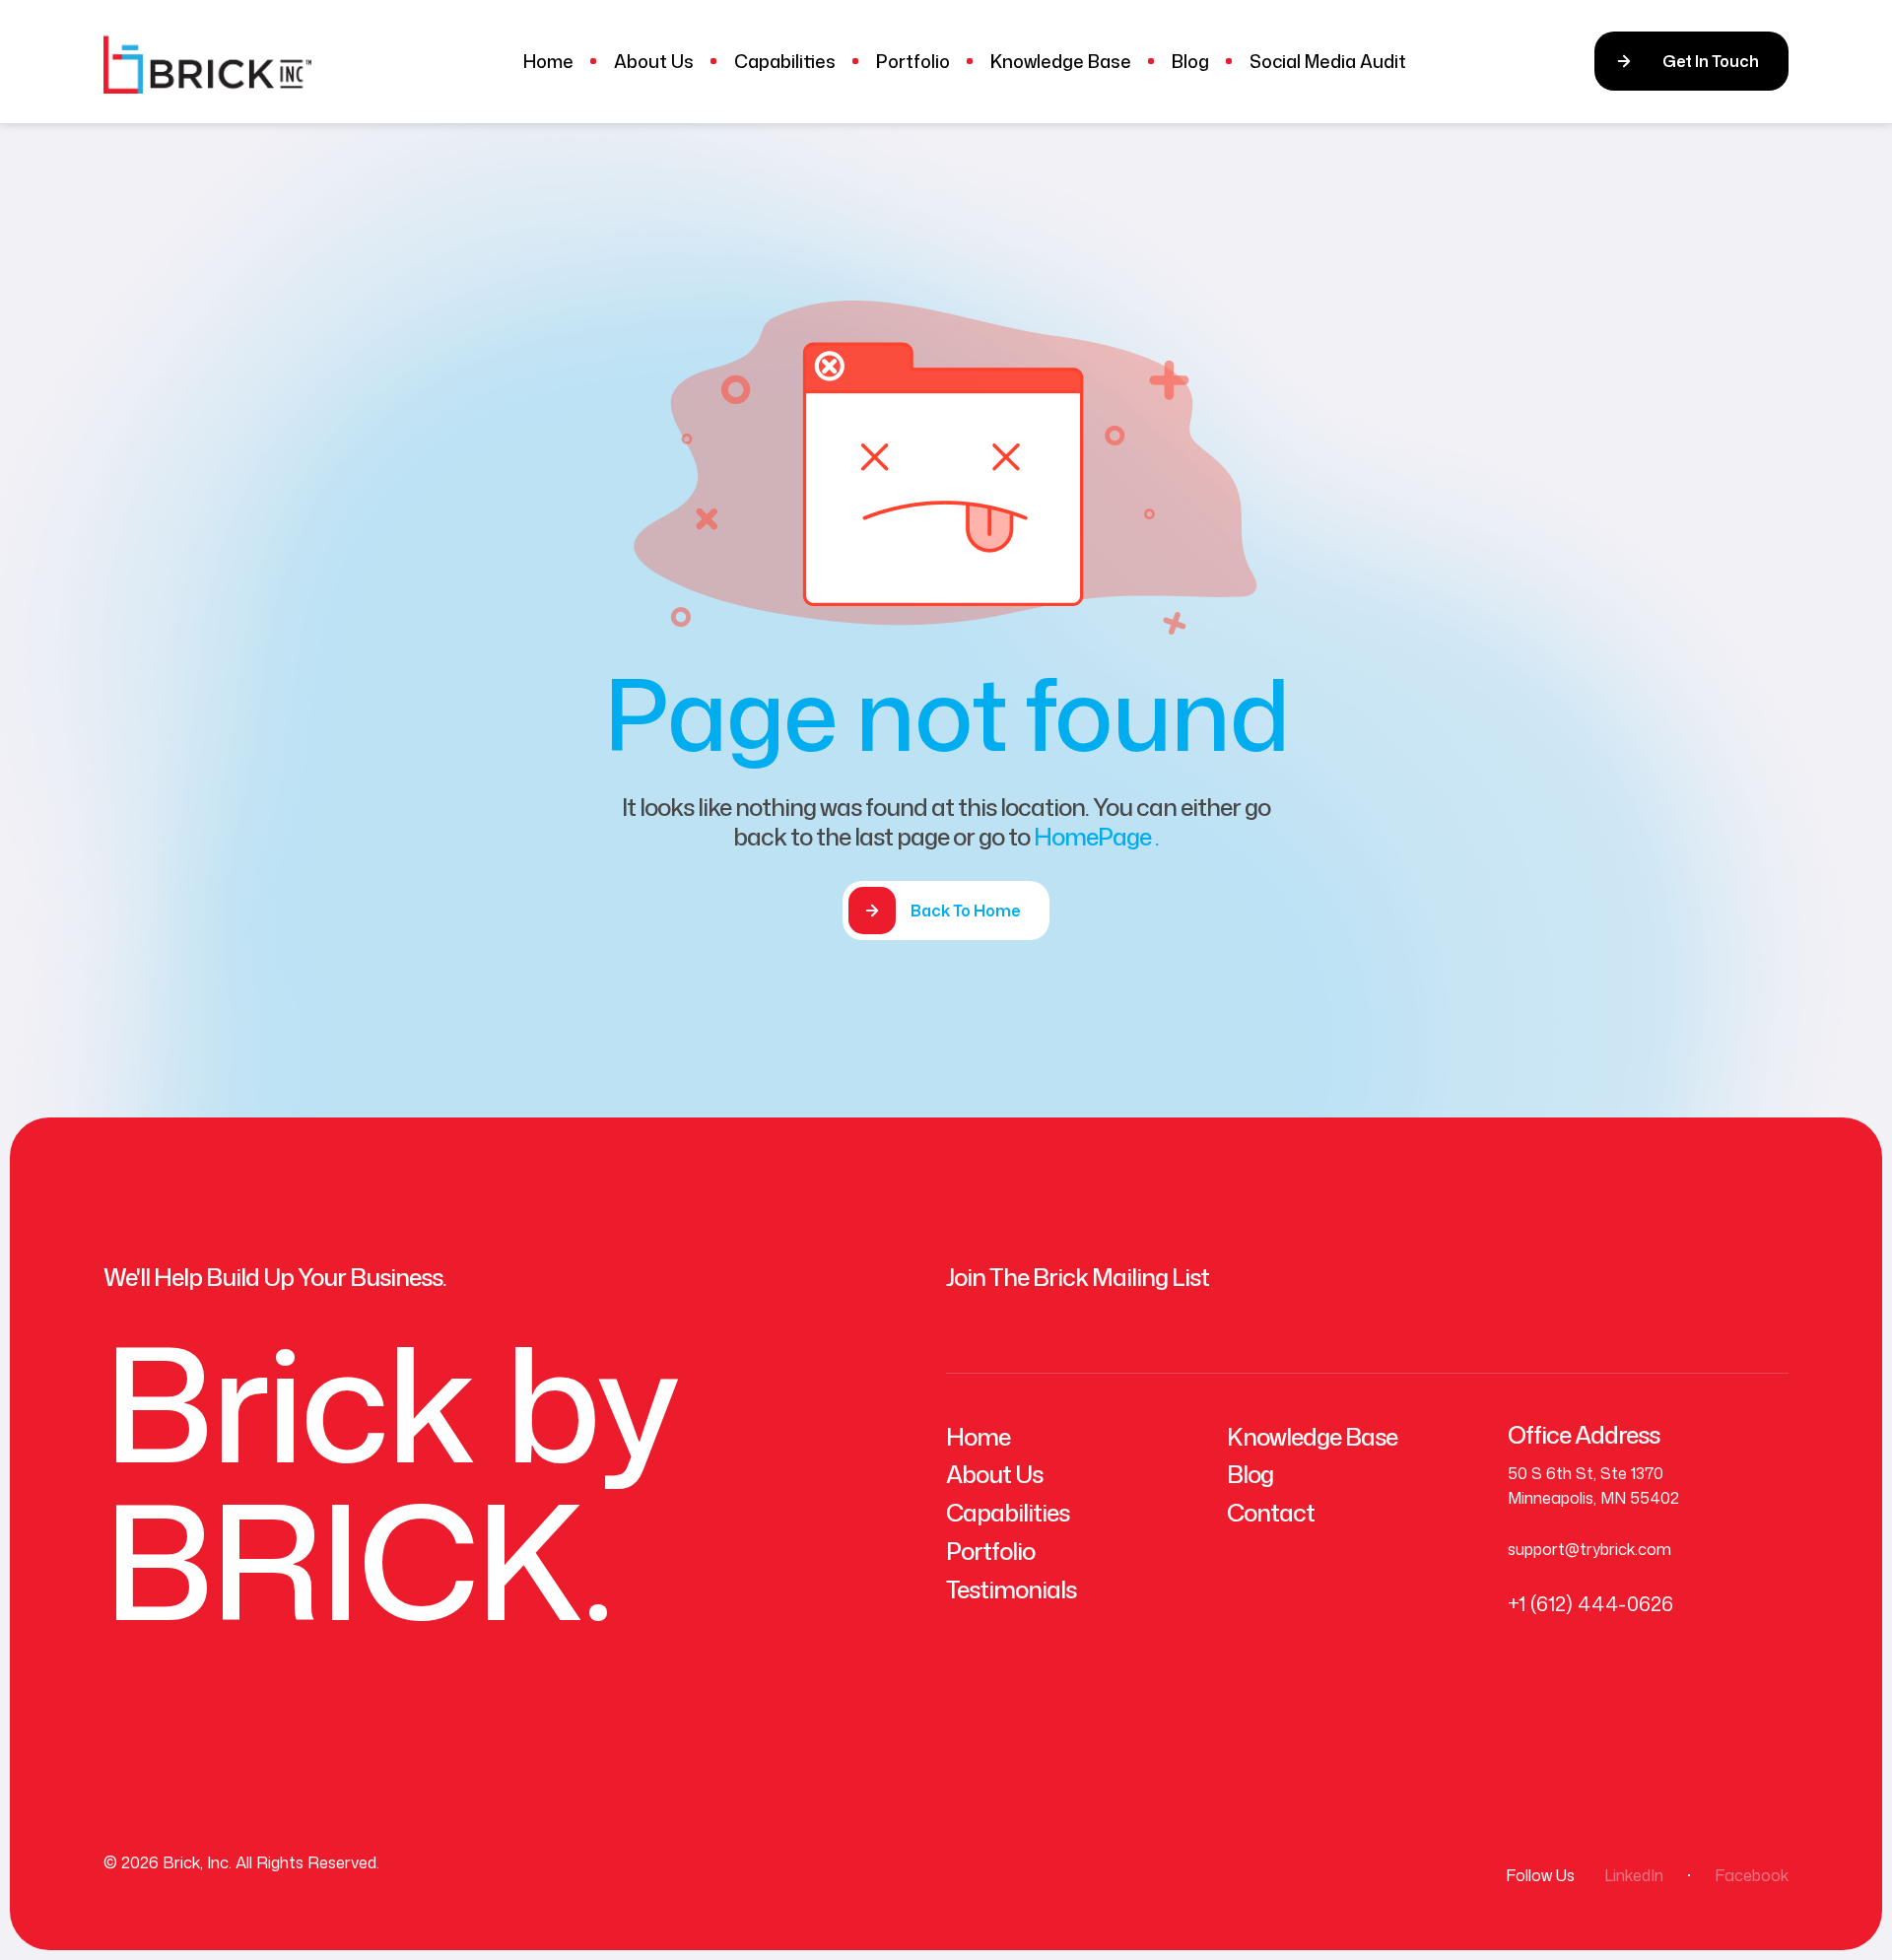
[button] (1691, 61)
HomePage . (1096, 837)
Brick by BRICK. (390, 1481)
